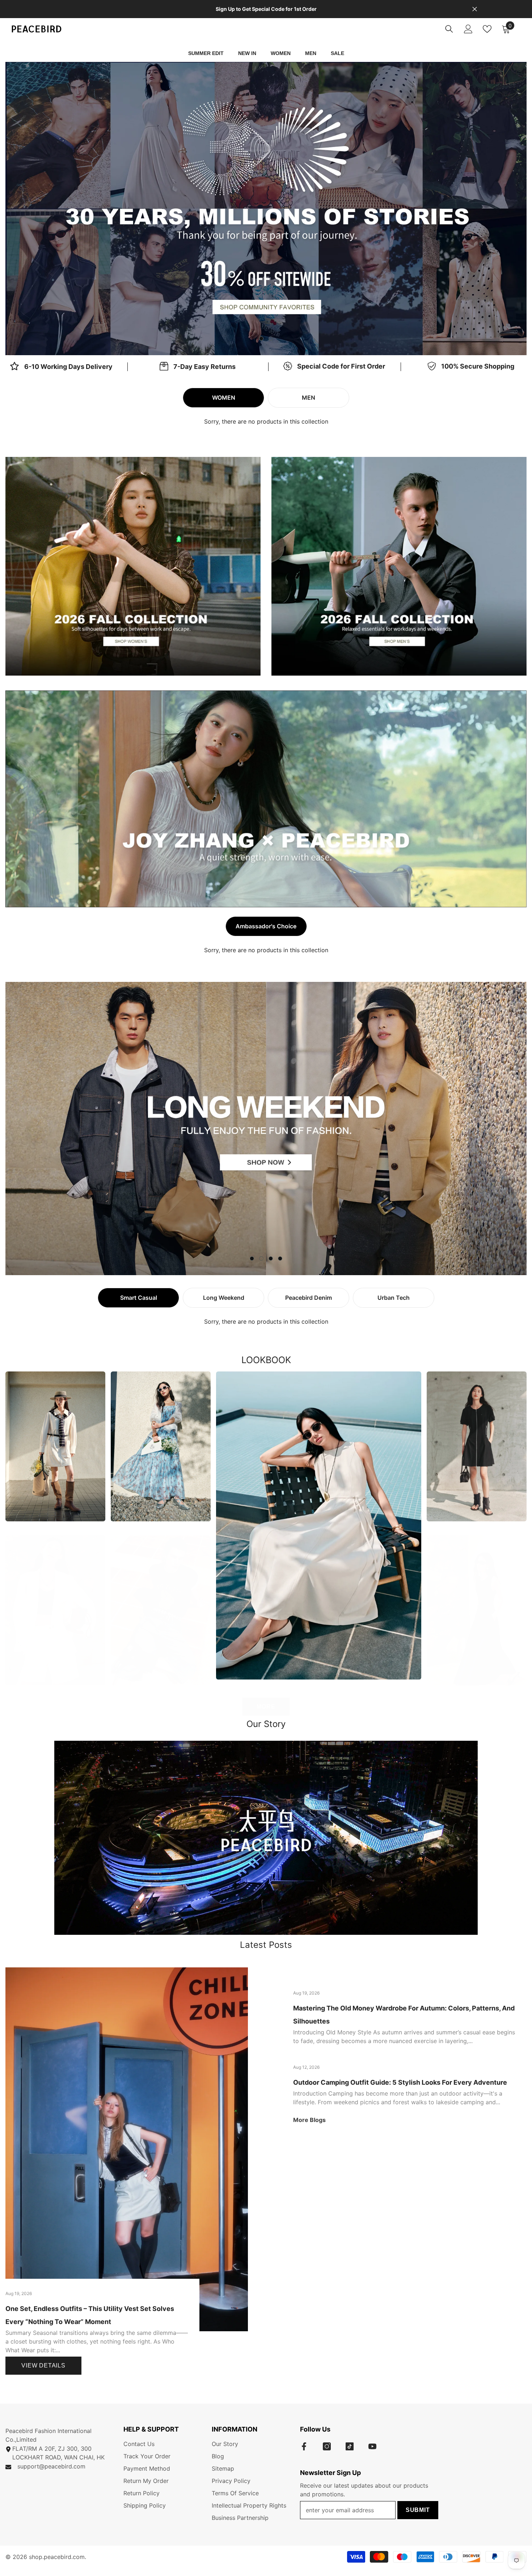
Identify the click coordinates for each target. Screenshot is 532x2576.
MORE (266, 1707)
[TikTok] (350, 2446)
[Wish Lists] (487, 29)
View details (43, 2365)
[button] (64, 208)
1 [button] (261, 339)
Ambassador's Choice (266, 926)
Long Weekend (224, 1298)
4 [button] (280, 1258)
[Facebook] (304, 2446)
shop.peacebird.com (57, 2557)
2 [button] (271, 339)
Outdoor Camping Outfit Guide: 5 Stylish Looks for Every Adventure (400, 2082)
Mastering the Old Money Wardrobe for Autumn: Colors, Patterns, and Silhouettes (404, 2015)
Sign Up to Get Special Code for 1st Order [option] (266, 9)
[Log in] (468, 29)
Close (475, 9)
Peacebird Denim (309, 1298)
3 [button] (271, 1258)
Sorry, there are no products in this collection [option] (266, 421)
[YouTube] (372, 2446)
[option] (266, 209)
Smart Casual (139, 1298)
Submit (418, 2510)
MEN (309, 398)
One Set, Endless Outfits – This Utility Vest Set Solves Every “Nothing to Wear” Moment (90, 2315)
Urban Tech (394, 1298)
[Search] (449, 29)
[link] (198, 367)
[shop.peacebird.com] (266, 1838)
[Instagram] (327, 2446)
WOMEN (224, 398)
